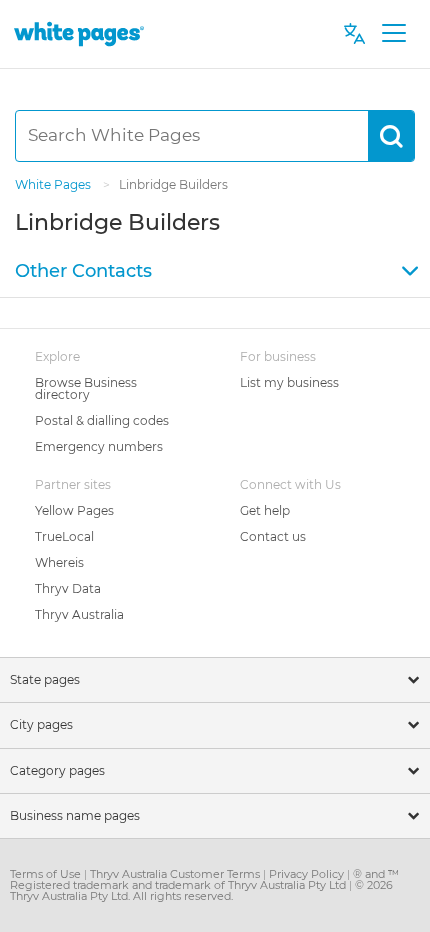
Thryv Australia (79, 614)
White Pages (54, 184)
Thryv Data (68, 588)
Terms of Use (47, 874)
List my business (289, 382)
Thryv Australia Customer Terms (176, 874)
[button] (215, 272)
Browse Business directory (86, 388)
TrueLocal (64, 536)
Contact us (273, 536)
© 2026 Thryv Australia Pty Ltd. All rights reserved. (201, 890)
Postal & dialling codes (102, 420)
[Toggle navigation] (393, 34)
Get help (265, 510)
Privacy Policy (308, 874)
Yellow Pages (74, 510)
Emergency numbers (99, 446)
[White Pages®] (79, 33)
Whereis (59, 562)
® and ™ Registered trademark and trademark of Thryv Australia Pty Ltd (204, 879)
